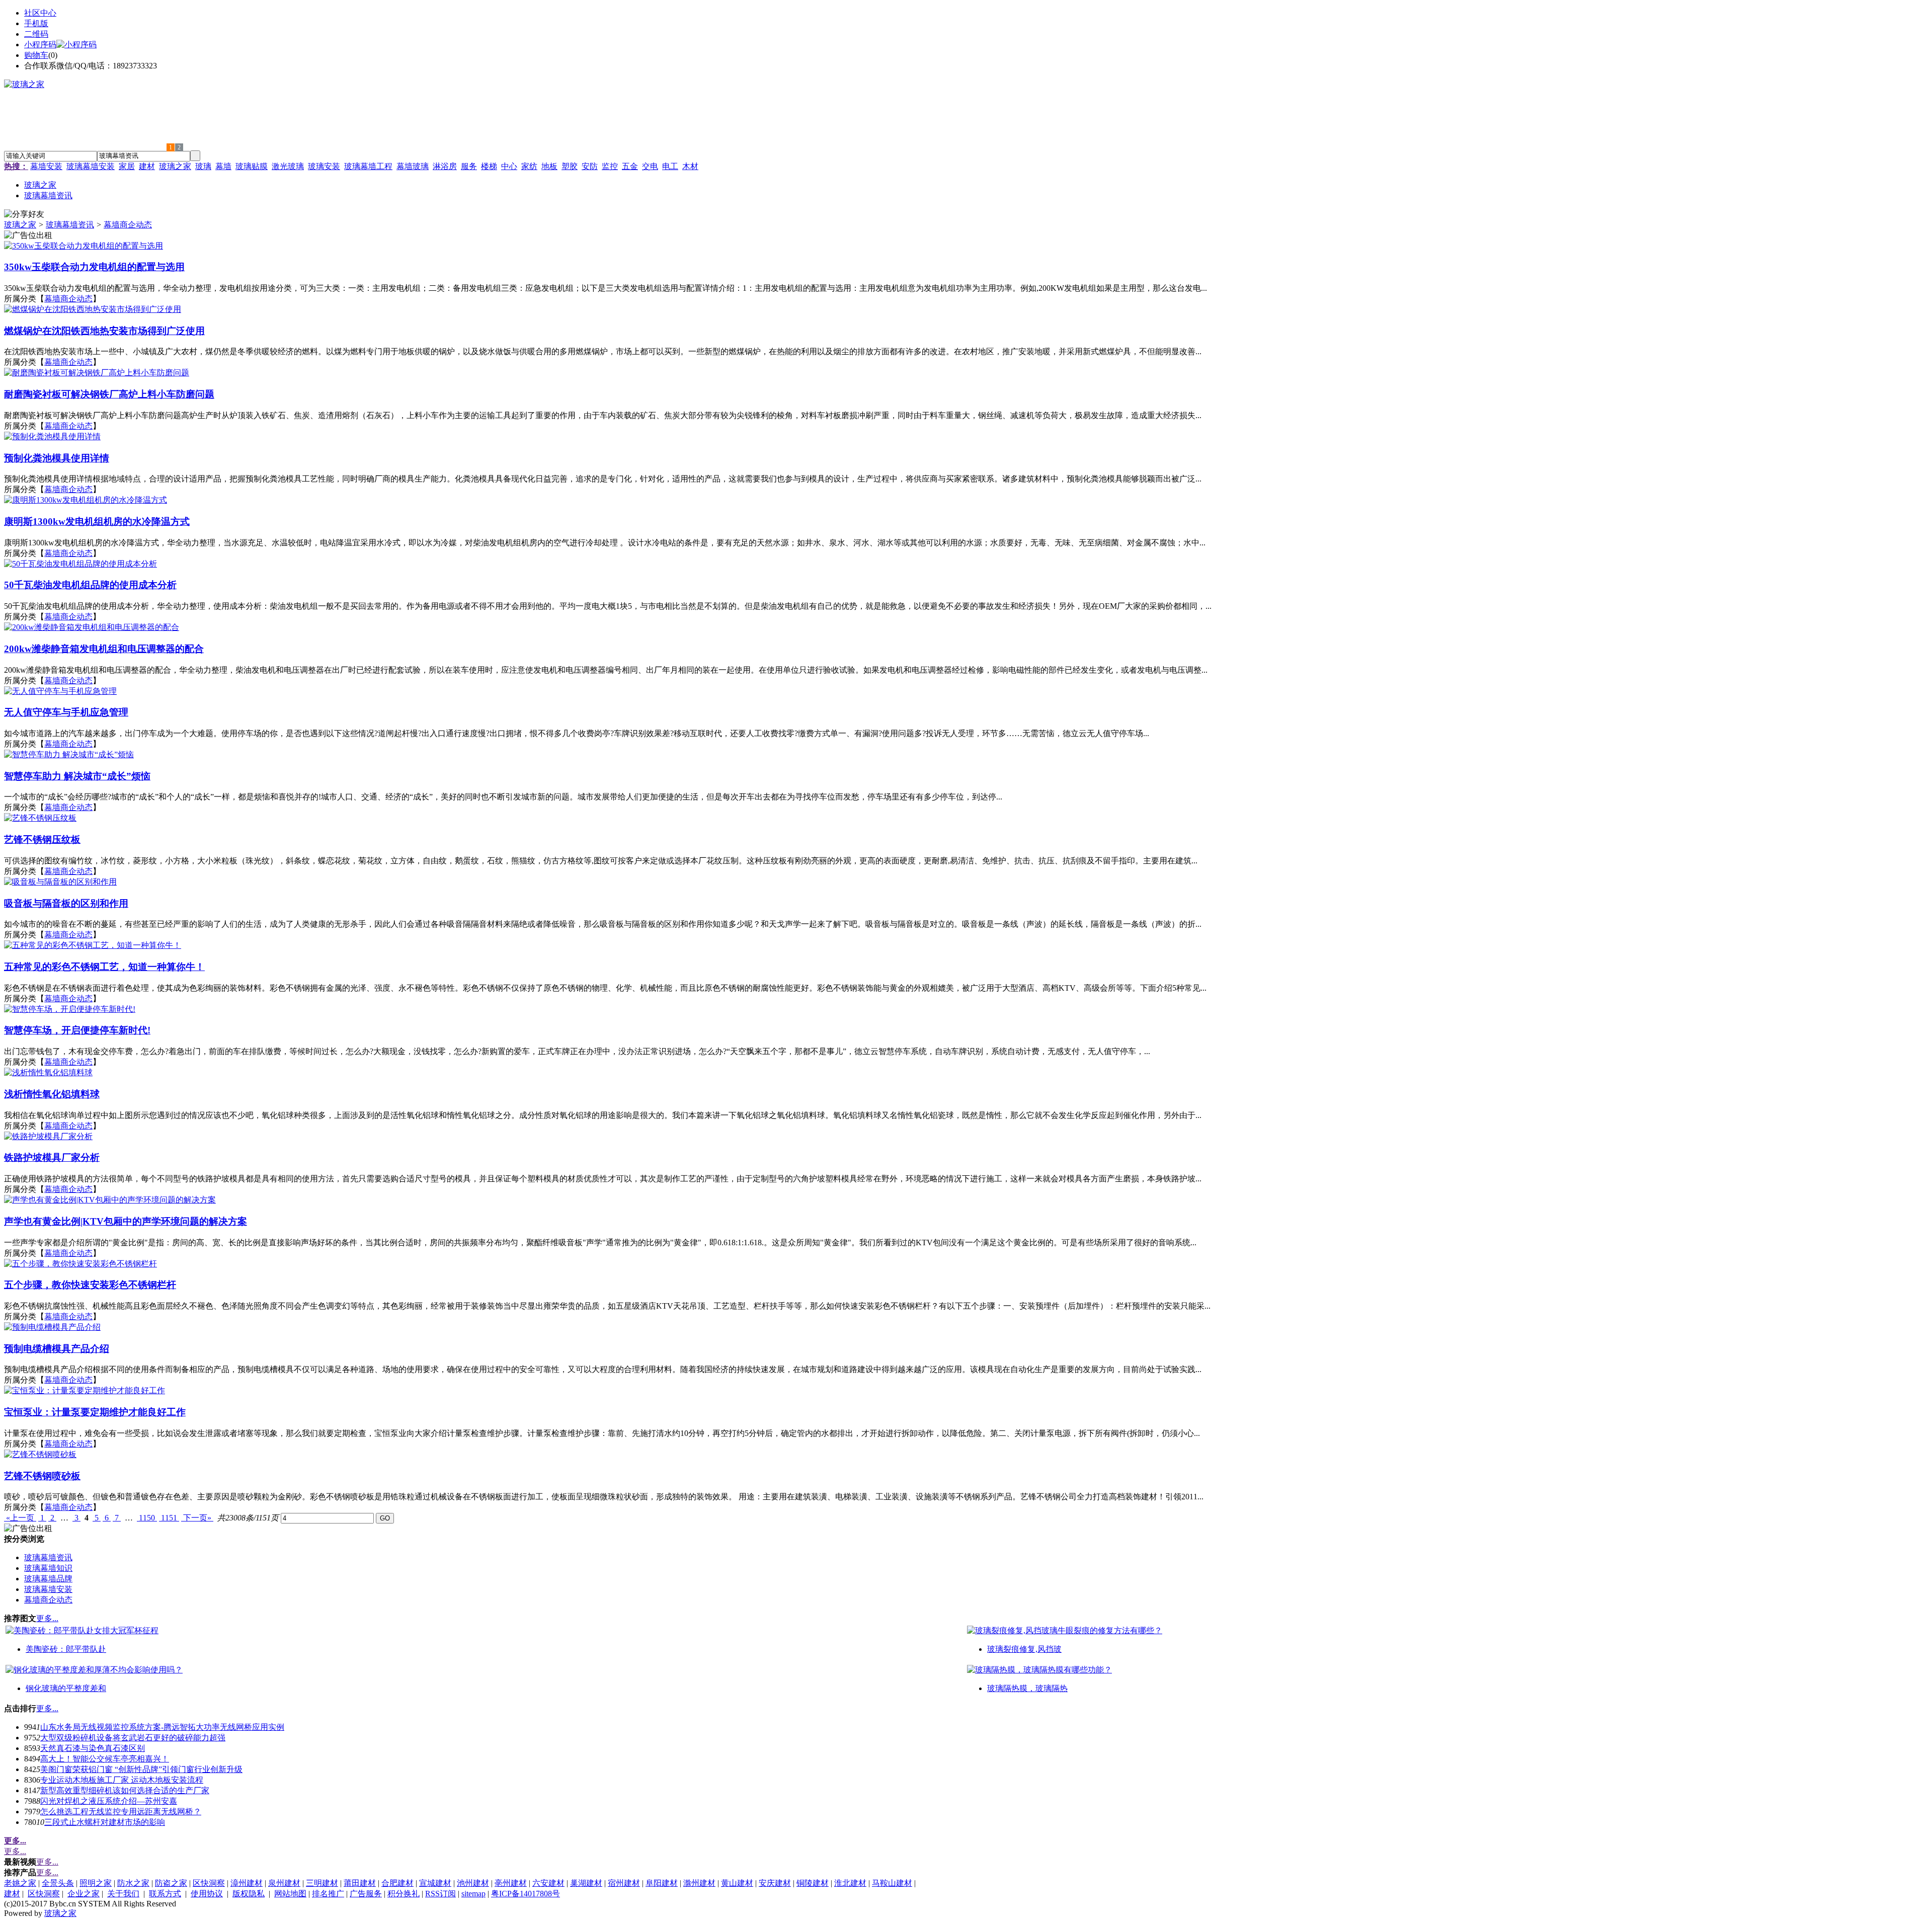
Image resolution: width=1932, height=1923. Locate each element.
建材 (147, 166)
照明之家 (96, 1883)
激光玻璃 (288, 166)
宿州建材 (624, 1883)
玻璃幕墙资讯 (70, 225)
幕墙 (223, 166)
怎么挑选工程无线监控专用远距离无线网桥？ (121, 1812)
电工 (670, 166)
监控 (610, 166)
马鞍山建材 (892, 1883)
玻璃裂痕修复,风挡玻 (1024, 1649)
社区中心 (40, 13)
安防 (590, 166)
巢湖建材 (586, 1883)
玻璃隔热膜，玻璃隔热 (1027, 1688)
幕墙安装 (46, 166)
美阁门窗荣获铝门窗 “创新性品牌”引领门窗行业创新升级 (141, 1769)
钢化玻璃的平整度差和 (66, 1688)
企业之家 (84, 1894)
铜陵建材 (813, 1883)
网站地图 (290, 1894)
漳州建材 (247, 1883)
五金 (630, 166)
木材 (690, 166)
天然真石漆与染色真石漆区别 (93, 1748)
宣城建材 (435, 1883)
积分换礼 (404, 1894)
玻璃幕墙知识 (48, 1568)
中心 (509, 166)
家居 (127, 166)
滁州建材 (699, 1883)
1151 (169, 1518)
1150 (147, 1518)
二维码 (36, 34)
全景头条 (58, 1883)
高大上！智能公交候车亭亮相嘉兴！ (105, 1759)
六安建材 (548, 1883)
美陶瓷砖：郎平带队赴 (66, 1649)
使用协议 (207, 1894)
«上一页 (20, 1518)
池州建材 (473, 1883)
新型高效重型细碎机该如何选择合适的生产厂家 (125, 1790)
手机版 (36, 23)
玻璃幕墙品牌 (48, 1579)
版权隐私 (249, 1894)
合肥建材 (397, 1883)
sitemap (473, 1894)
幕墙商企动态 (128, 225)
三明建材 (322, 1883)
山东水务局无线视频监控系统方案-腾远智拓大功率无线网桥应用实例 (162, 1727)
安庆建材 (775, 1883)
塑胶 (570, 166)
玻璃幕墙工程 (368, 166)
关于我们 (123, 1894)
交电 (650, 166)
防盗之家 (171, 1883)
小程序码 (40, 45)
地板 (549, 166)
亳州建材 (511, 1883)
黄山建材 (737, 1883)
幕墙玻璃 (413, 166)
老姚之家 (20, 1883)
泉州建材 (284, 1883)
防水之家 (133, 1883)
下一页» (197, 1518)
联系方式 (165, 1894)
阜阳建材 (662, 1883)
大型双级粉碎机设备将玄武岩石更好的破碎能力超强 (133, 1738)
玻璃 (203, 166)
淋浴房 (445, 166)
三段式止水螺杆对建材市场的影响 (105, 1822)
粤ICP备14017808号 (526, 1894)
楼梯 (489, 166)
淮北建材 (850, 1883)
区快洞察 (209, 1883)
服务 (469, 166)
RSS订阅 (440, 1894)
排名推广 (328, 1894)
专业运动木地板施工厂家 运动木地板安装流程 (122, 1780)
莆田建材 (360, 1883)
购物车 (36, 55)
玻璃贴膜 (252, 166)
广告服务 (366, 1894)
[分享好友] (24, 215)
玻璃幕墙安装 (91, 166)
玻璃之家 (175, 166)
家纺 (529, 166)
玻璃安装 (324, 166)
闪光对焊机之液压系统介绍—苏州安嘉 (109, 1801)
